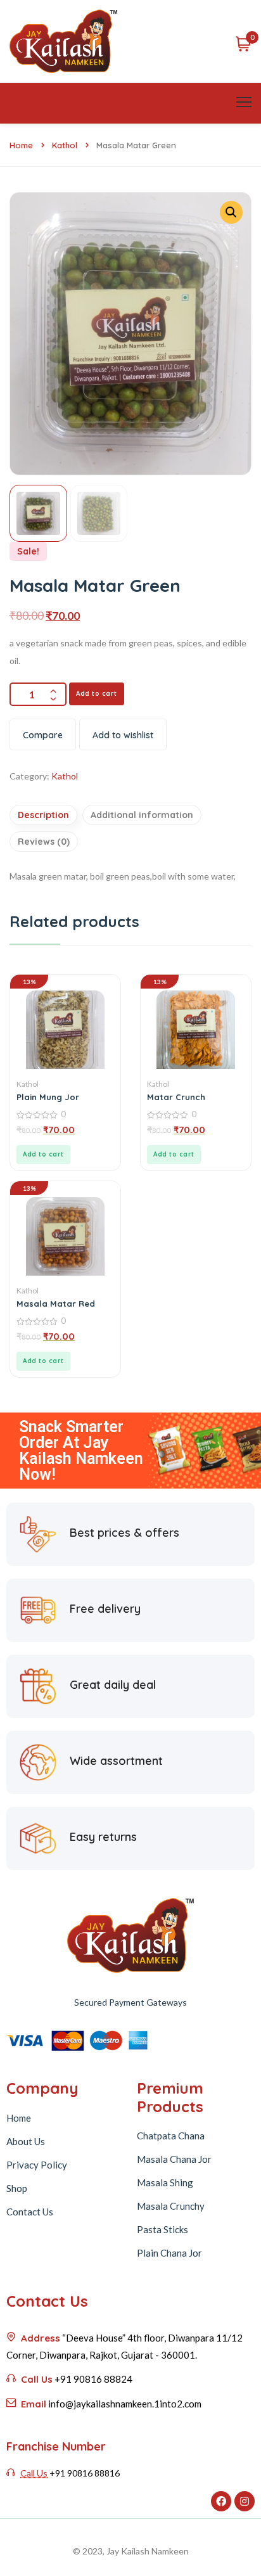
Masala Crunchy (171, 2206)
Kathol (65, 145)
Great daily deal (113, 1685)
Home (21, 145)
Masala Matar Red (56, 1304)
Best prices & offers (124, 1533)
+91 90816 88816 (85, 2473)
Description (43, 815)
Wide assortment (116, 1761)
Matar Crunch (176, 1097)
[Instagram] (245, 2501)
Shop (17, 2188)
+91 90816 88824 (93, 2379)
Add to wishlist (123, 735)
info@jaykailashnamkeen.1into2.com (125, 2404)
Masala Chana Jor (174, 2159)
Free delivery (105, 1609)
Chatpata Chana (171, 2136)
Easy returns (103, 1837)
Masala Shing (165, 2182)
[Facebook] (221, 2501)
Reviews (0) (44, 842)
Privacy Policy (37, 2165)
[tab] (45, 815)
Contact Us (30, 2212)
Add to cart (97, 694)
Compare (43, 735)
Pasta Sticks (162, 2229)
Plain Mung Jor (48, 1097)
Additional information (142, 815)
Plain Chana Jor (169, 2253)
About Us (26, 2141)
